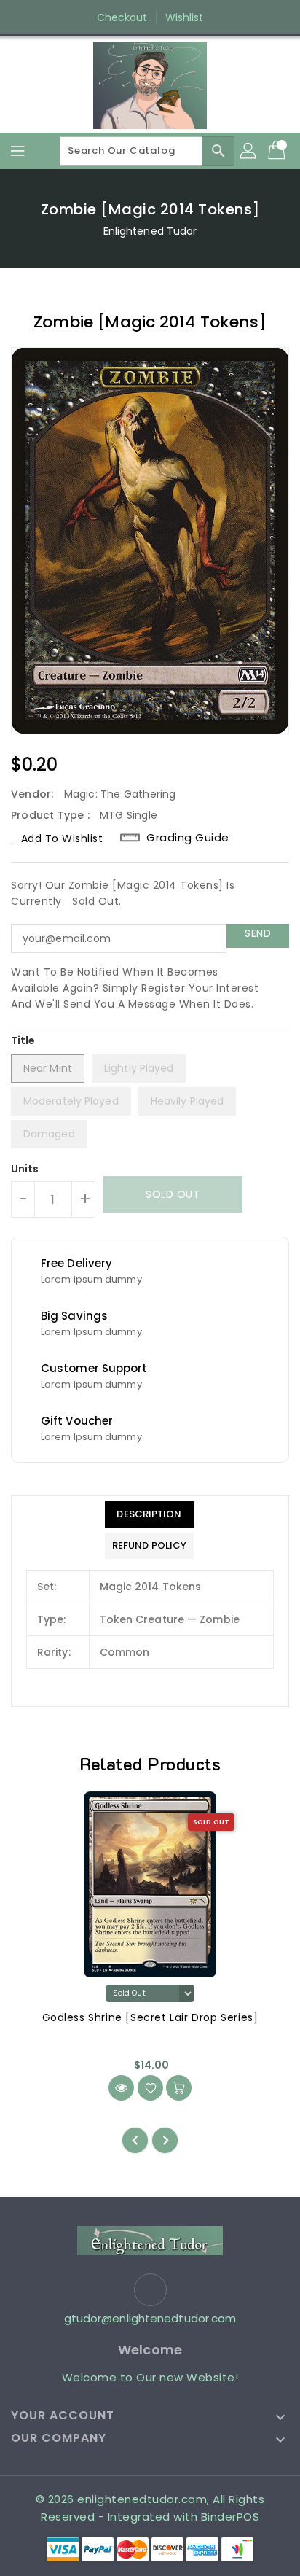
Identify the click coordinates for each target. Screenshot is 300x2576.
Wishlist (185, 17)
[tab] (149, 1514)
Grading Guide (188, 838)
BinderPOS (230, 2517)
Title (23, 1040)
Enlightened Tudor (150, 231)
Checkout (122, 17)
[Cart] (278, 151)
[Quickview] (121, 2088)
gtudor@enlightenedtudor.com (150, 2318)
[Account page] (249, 151)
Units (25, 1169)
